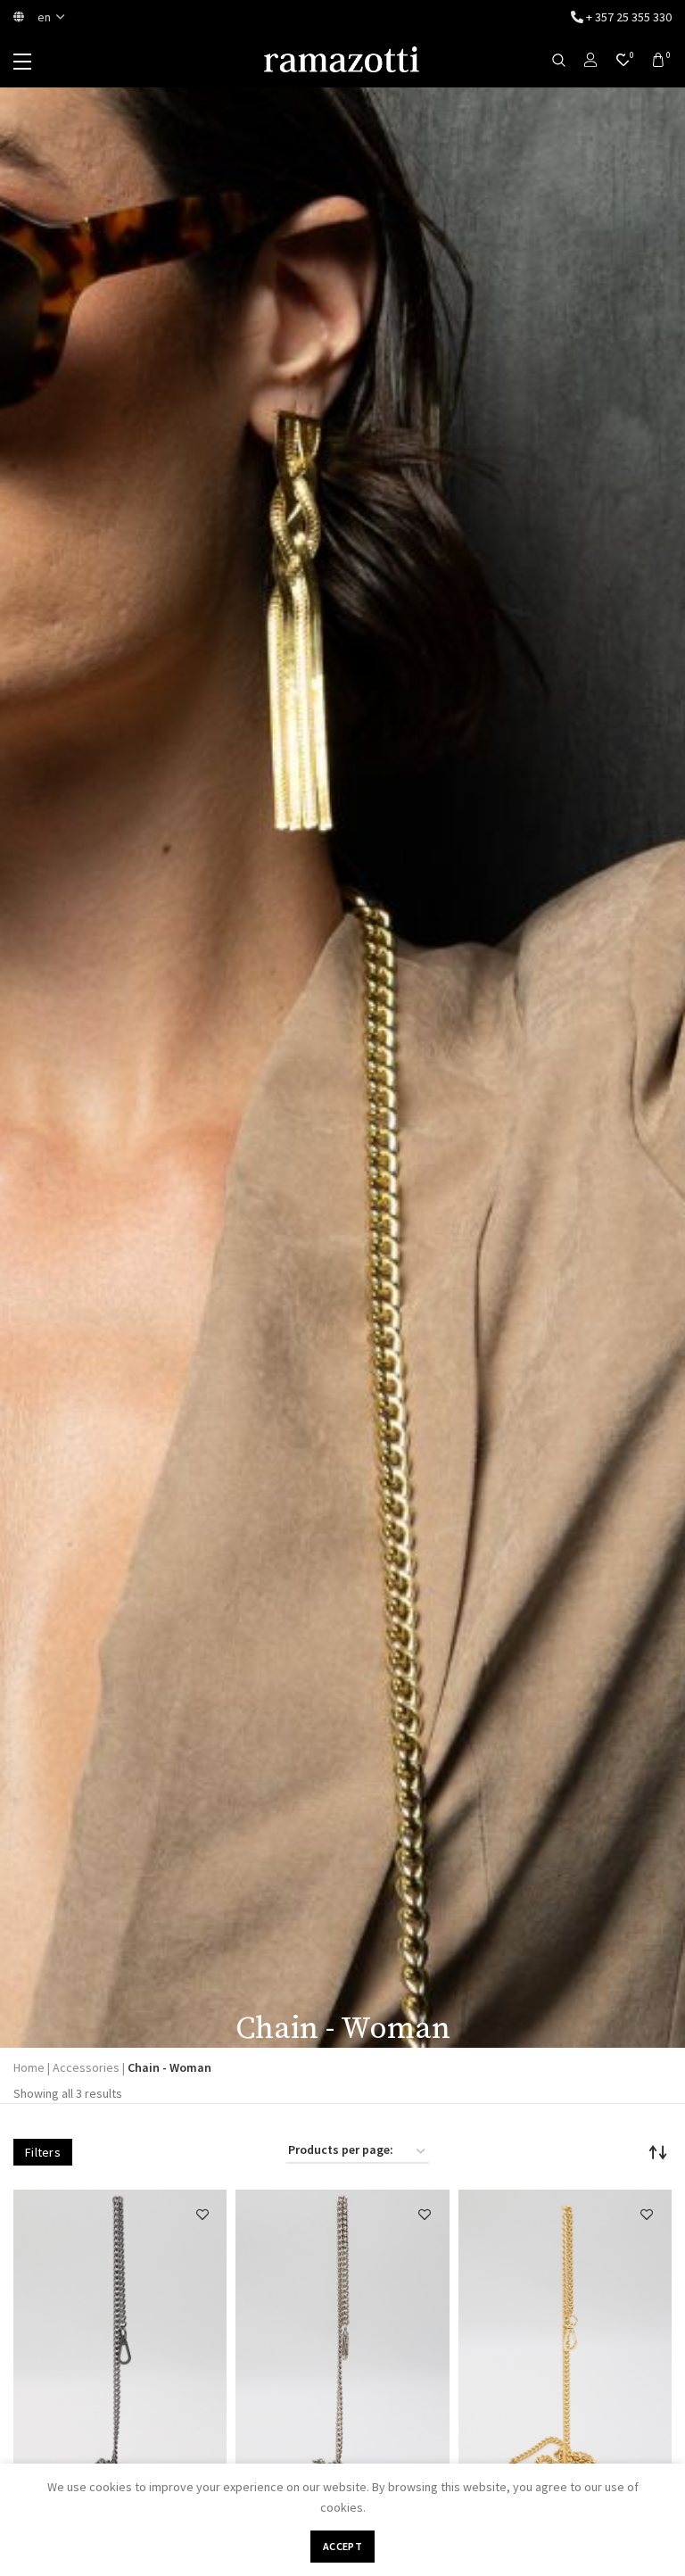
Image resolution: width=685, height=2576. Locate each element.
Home (29, 2067)
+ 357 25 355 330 (627, 17)
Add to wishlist (202, 2214)
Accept (342, 2546)
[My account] (591, 61)
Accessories (86, 2067)
